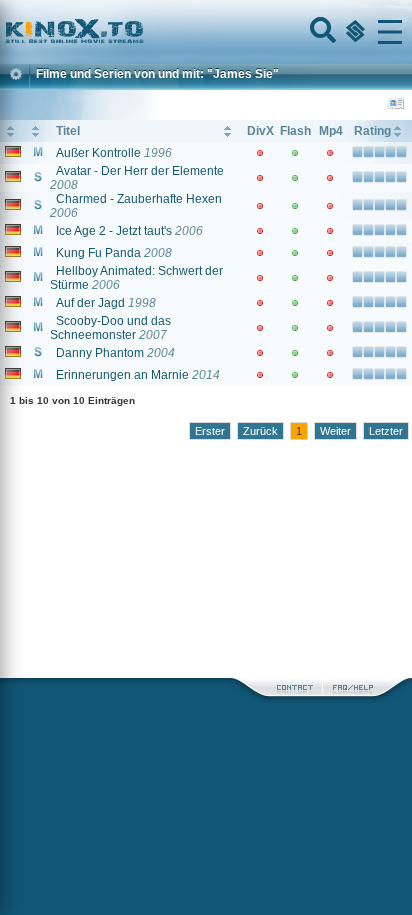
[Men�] (390, 32)
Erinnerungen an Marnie (122, 375)
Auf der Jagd (90, 303)
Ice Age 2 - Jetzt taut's (114, 231)
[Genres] (353, 32)
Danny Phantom (100, 353)
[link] (206, 32)
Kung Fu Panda (98, 253)
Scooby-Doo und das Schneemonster (110, 328)
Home (142, 32)
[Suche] (321, 32)
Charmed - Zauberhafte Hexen (139, 199)
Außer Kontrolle (98, 153)
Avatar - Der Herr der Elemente (140, 171)
